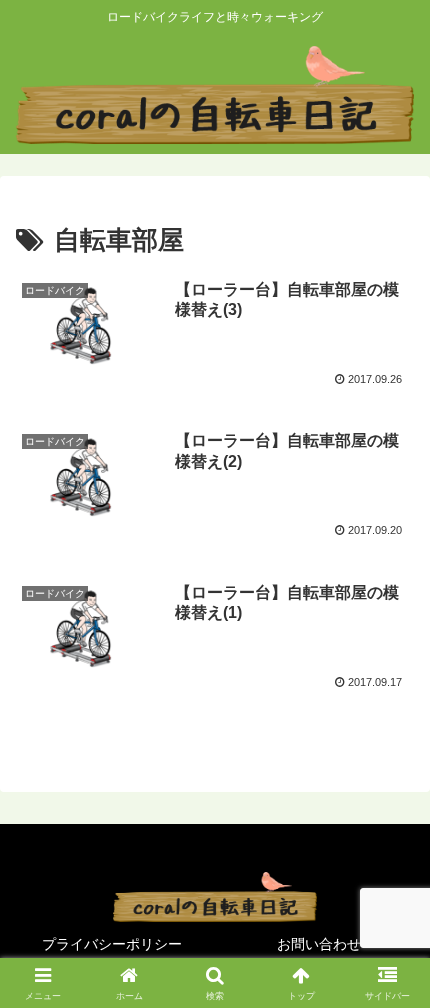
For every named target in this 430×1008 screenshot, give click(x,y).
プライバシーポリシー (112, 944)
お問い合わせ (319, 944)
